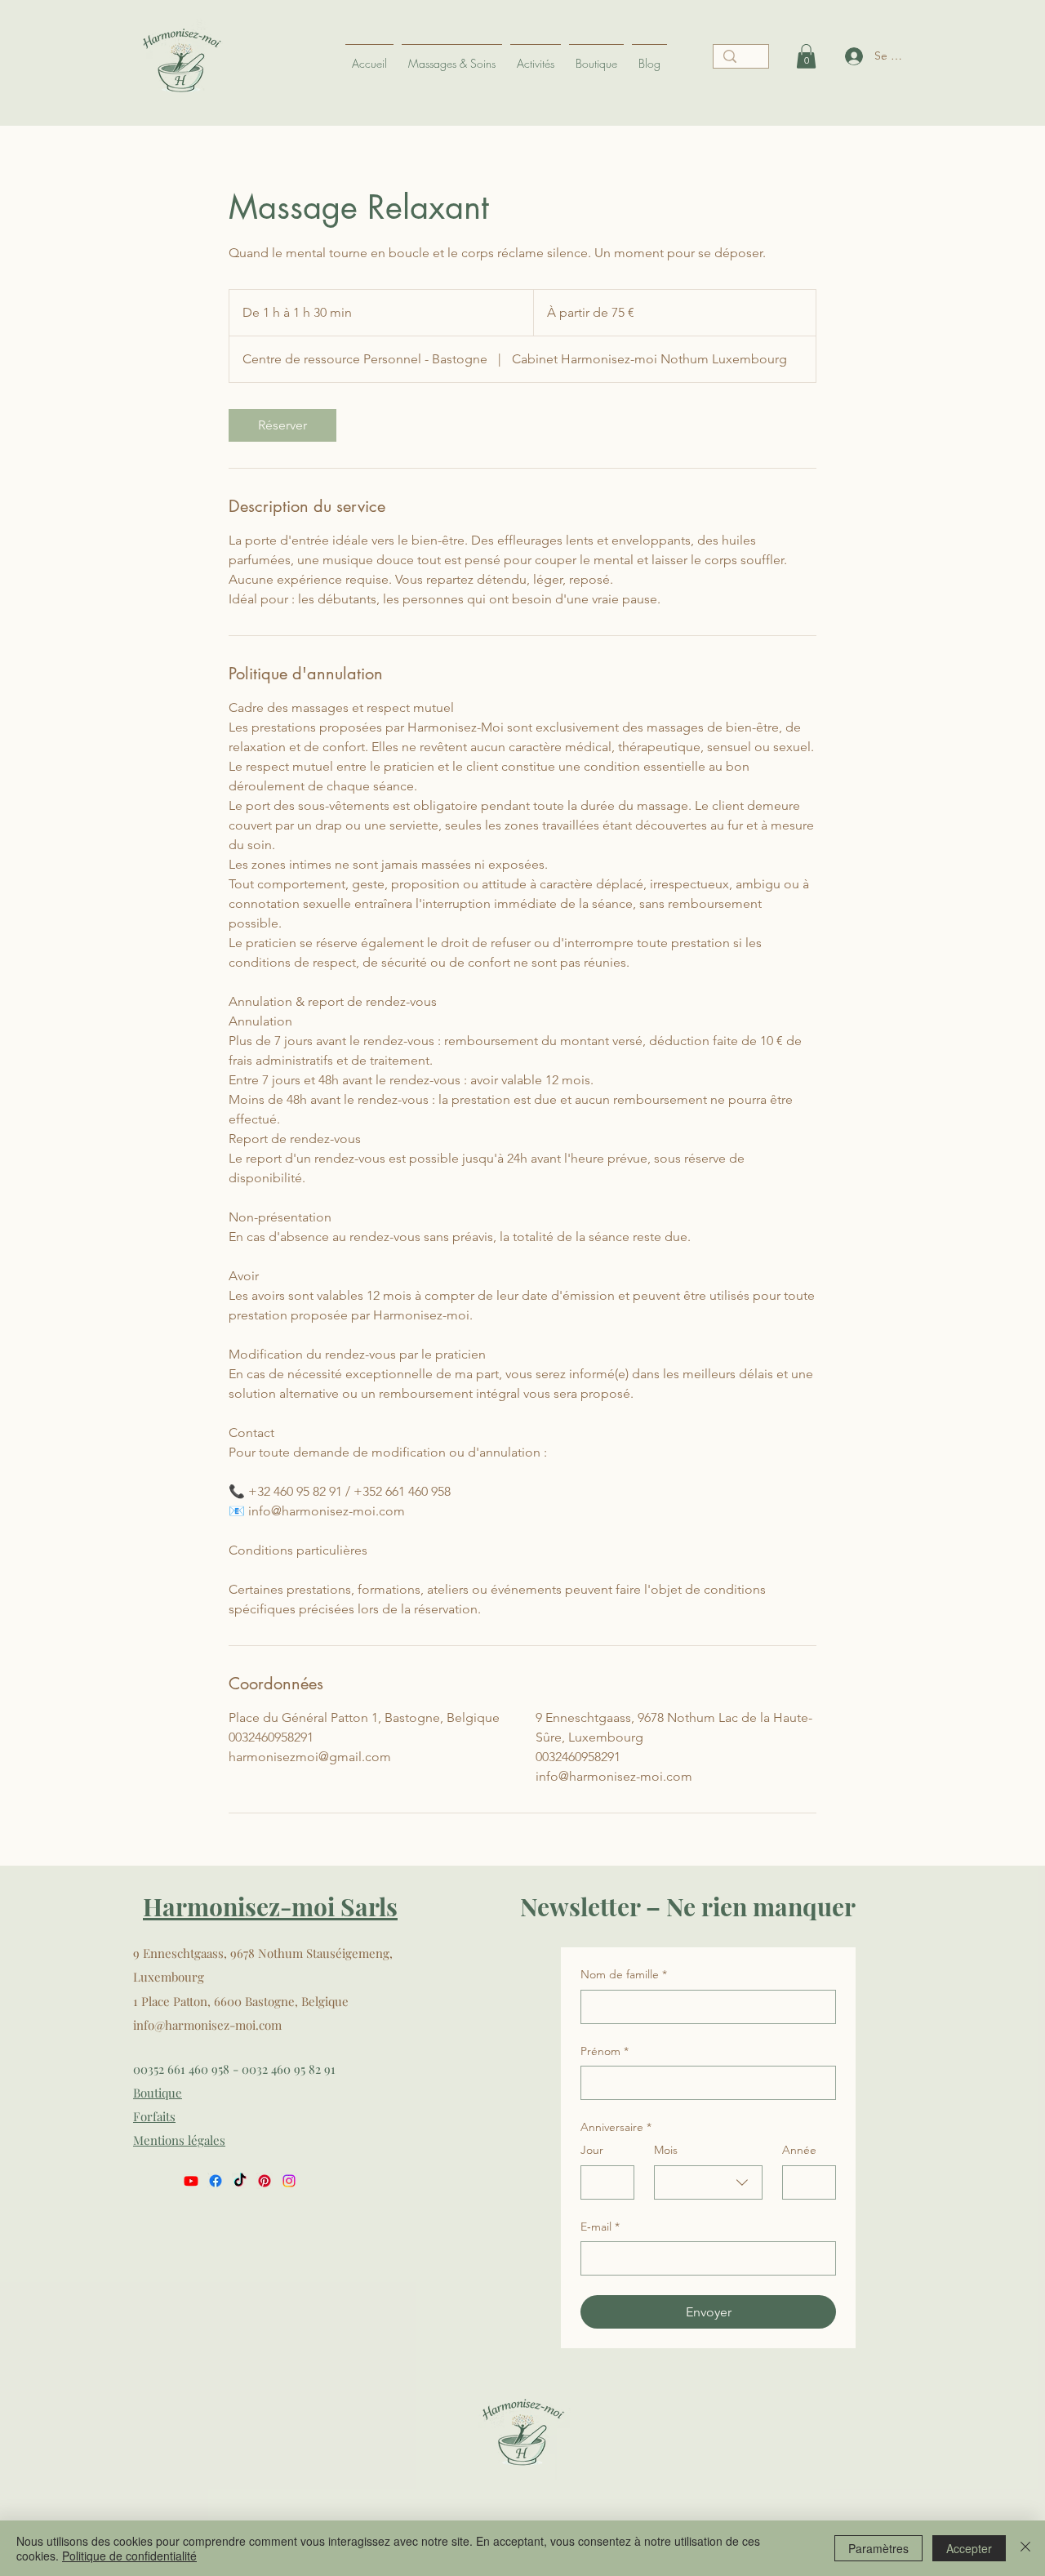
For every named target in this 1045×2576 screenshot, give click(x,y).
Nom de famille (624, 1974)
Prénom (605, 2051)
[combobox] (708, 2182)
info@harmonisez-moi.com (207, 2025)
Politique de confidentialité (129, 2556)
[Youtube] (191, 2181)
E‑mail (600, 2227)
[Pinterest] (265, 2181)
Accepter (969, 2548)
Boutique (158, 2093)
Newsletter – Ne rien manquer (688, 1906)
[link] (282, 425)
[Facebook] (216, 2181)
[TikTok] (240, 2181)
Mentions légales (179, 2140)
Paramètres (878, 2548)
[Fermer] (1025, 2548)
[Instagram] (289, 2181)
